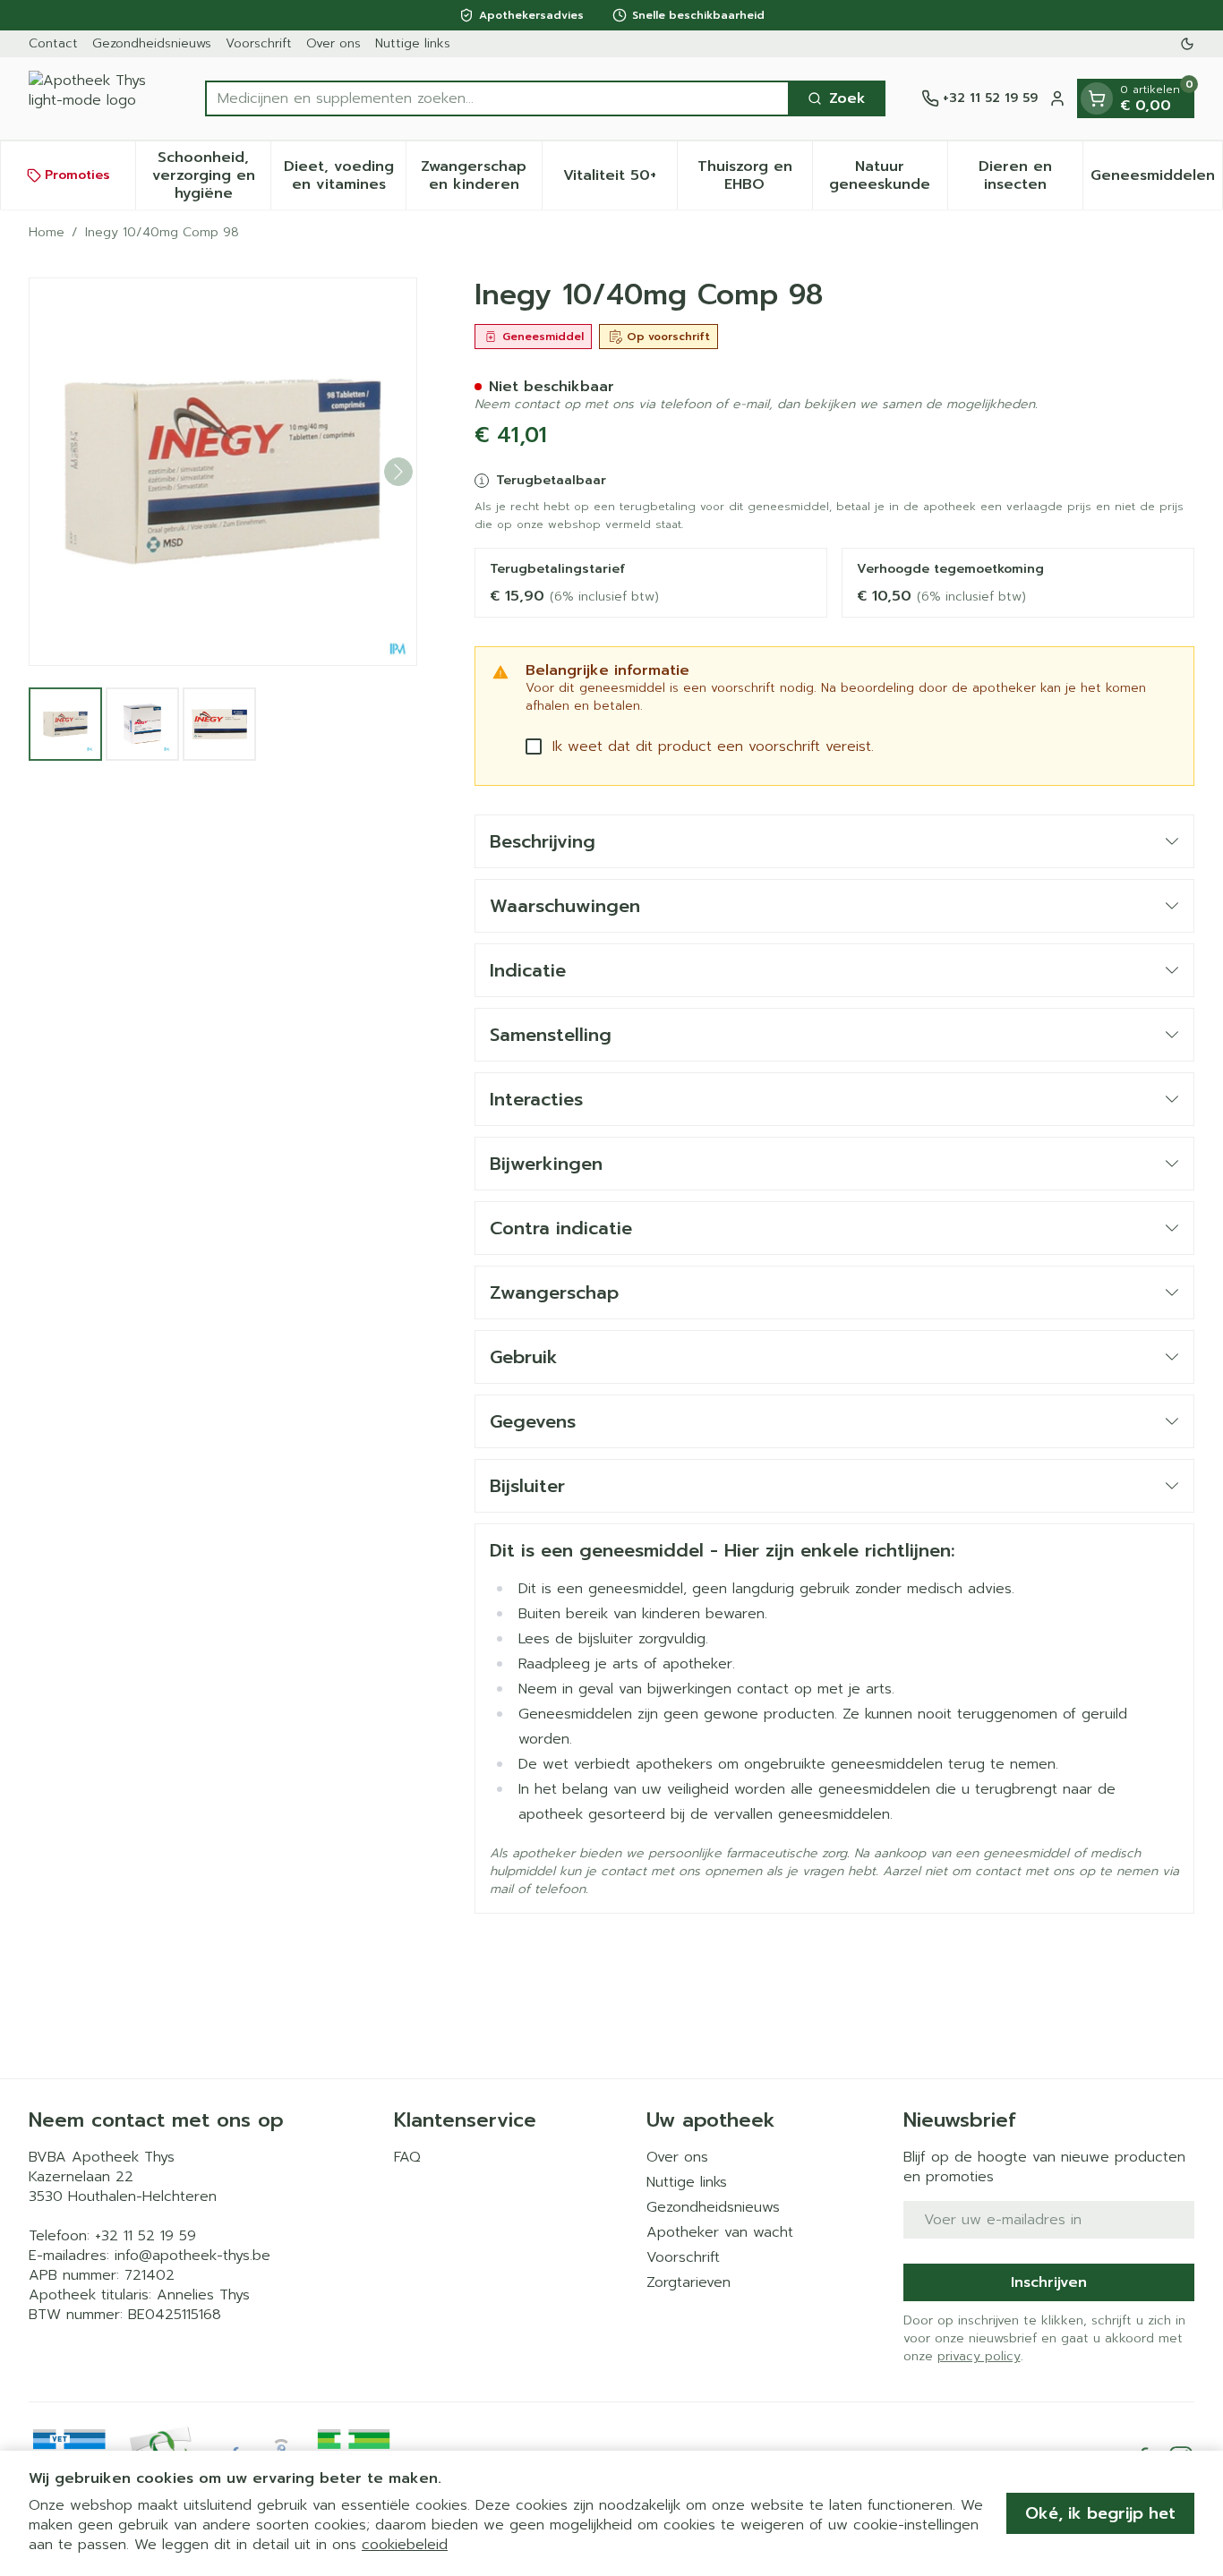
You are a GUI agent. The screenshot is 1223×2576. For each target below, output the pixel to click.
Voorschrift (259, 43)
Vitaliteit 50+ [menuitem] (620, 180)
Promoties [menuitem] (77, 175)
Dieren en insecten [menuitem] (1031, 175)
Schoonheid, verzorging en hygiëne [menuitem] (211, 175)
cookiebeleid (405, 2545)
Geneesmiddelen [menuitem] (1156, 180)
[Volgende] (398, 472)
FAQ (407, 2157)
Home (47, 233)
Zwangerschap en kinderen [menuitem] (481, 175)
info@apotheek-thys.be (192, 2256)
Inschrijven (1049, 2282)
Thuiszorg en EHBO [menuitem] (755, 175)
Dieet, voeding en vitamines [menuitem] (345, 175)
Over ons (334, 43)
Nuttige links (413, 43)
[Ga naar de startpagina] (99, 98)
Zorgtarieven (688, 2282)
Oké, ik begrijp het (1100, 2513)
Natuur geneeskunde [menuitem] (888, 175)
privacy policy (979, 2356)
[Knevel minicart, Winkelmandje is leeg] (1097, 98)
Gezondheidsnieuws (152, 43)
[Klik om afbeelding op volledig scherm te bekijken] (223, 472)
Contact (53, 43)
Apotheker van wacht (720, 2232)
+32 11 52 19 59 (145, 2236)
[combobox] (497, 98)
